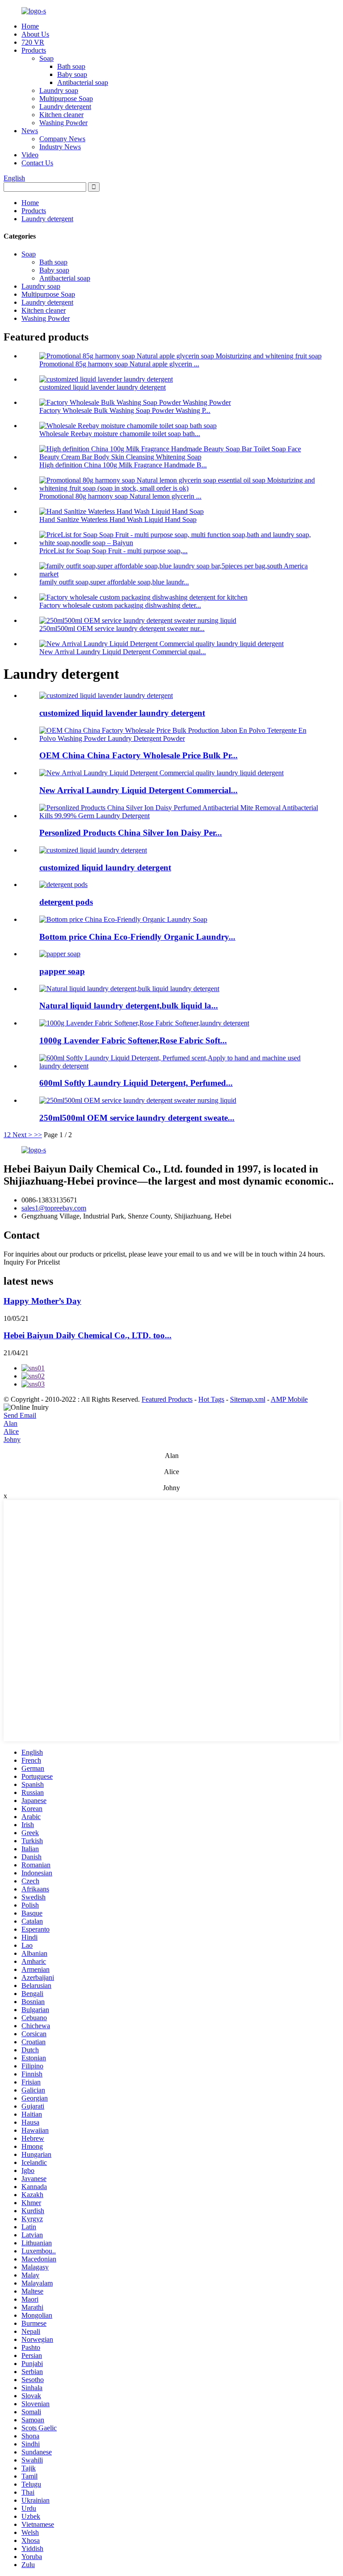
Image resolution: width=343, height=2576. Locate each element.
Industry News (60, 147)
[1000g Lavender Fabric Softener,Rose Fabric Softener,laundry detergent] (144, 1023)
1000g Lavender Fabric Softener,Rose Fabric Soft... (133, 1040)
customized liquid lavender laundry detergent (102, 387)
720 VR (33, 42)
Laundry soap (59, 90)
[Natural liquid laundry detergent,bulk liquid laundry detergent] (129, 989)
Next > (22, 1135)
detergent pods (66, 902)
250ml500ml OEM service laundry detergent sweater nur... (122, 628)
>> (38, 1135)
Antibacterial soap (83, 82)
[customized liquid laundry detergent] (93, 850)
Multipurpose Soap (66, 99)
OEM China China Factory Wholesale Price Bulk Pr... (138, 755)
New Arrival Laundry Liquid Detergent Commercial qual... (123, 652)
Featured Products (167, 1399)
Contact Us (37, 163)
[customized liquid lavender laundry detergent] (106, 695)
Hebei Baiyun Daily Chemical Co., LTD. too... (88, 1335)
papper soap (62, 971)
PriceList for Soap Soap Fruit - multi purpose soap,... (113, 551)
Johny (12, 1439)
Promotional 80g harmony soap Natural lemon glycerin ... (120, 496)
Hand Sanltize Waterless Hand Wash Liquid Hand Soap (118, 519)
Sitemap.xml (248, 1399)
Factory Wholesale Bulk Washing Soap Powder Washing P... (125, 410)
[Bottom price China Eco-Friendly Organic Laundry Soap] (123, 919)
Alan (10, 1423)
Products (34, 50)
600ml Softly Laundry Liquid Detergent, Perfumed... (136, 1083)
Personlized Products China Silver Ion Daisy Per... (131, 833)
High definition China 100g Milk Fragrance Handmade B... (123, 465)
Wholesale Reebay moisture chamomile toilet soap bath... (120, 434)
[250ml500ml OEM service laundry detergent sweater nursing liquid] (138, 1100)
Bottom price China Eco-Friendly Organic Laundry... (137, 937)
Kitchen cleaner (61, 115)
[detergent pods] (63, 885)
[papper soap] (60, 954)
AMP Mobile (289, 1399)
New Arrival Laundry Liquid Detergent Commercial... (138, 790)
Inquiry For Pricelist (32, 1262)
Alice (11, 1431)
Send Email (20, 1415)
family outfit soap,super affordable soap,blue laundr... (114, 582)
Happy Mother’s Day (42, 1301)
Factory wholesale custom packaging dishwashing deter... (120, 605)
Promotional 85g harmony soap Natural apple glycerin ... (119, 364)
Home (30, 26)
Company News (62, 139)
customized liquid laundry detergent (105, 868)
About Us (35, 34)
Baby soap (72, 74)
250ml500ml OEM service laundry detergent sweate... (137, 1118)
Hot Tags (211, 1399)
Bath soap (71, 66)
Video (30, 155)
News (30, 131)
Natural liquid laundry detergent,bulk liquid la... (129, 1006)
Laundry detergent (65, 107)
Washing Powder (63, 123)
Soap (46, 58)
